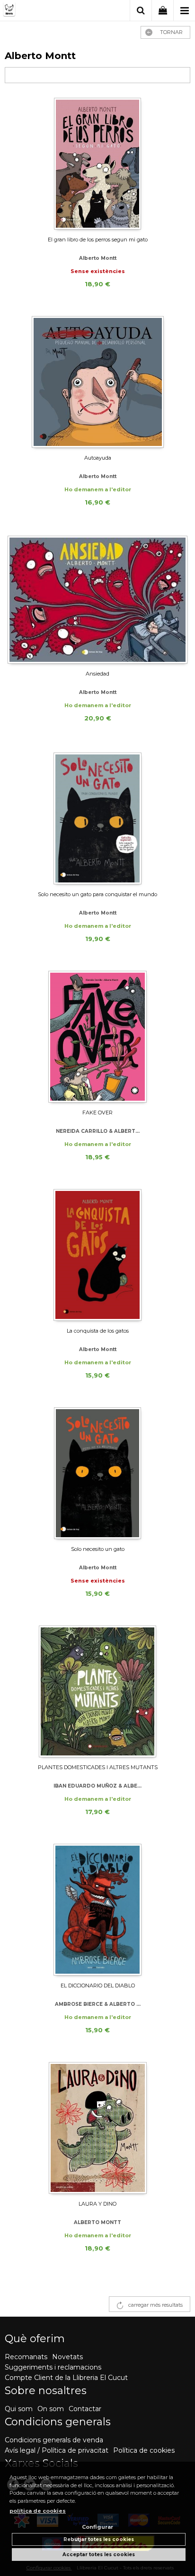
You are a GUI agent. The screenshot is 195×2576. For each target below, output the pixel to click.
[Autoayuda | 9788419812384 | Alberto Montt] (97, 382)
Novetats (67, 2357)
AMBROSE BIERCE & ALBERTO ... (98, 2004)
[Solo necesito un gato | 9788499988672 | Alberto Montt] (97, 1473)
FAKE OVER (97, 1113)
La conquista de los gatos (98, 1331)
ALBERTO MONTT (97, 2222)
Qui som (19, 2409)
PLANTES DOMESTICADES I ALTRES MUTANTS (98, 1767)
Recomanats (26, 2357)
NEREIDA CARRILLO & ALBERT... (98, 1131)
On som (51, 2409)
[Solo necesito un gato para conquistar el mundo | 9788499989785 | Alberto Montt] (97, 818)
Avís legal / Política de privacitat (57, 2450)
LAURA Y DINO (97, 2204)
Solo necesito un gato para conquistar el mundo (97, 894)
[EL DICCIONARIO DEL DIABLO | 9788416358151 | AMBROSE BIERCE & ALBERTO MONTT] (97, 1910)
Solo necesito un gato (98, 1549)
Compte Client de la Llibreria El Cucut (66, 2378)
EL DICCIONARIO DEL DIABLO (98, 1985)
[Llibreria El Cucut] (41, 11)
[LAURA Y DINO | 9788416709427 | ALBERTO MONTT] (97, 2128)
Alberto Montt (98, 258)
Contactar (85, 2409)
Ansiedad (97, 674)
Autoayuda (98, 458)
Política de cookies (144, 2450)
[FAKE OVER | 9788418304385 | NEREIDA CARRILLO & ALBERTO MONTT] (97, 1037)
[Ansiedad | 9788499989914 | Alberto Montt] (97, 599)
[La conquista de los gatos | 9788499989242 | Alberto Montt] (97, 1255)
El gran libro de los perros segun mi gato (98, 240)
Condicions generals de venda (54, 2440)
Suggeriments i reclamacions (53, 2367)
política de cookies (38, 2511)
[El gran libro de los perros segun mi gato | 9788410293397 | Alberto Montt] (97, 164)
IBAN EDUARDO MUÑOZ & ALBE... (97, 1786)
